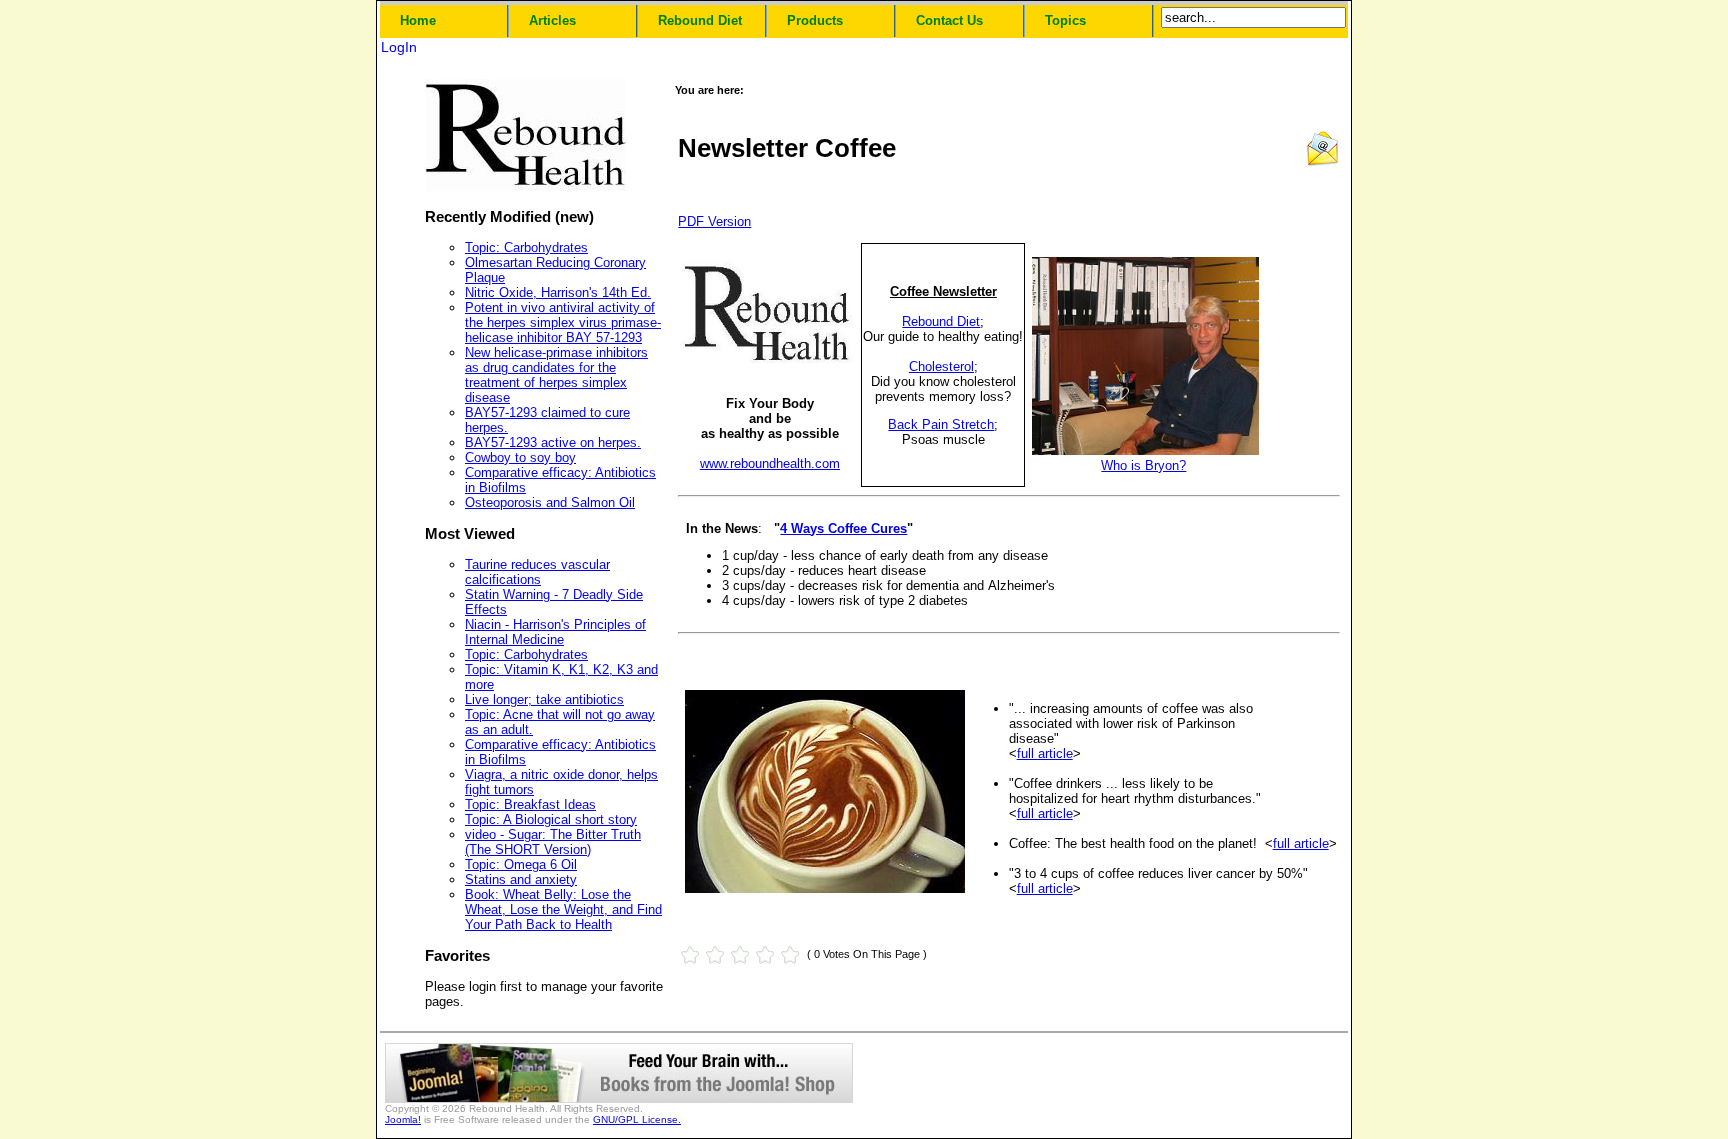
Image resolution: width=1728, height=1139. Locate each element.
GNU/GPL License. (637, 1119)
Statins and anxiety (521, 879)
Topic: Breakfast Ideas (530, 804)
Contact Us (949, 20)
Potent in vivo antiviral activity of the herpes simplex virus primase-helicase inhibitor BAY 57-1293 (563, 322)
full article (1045, 753)
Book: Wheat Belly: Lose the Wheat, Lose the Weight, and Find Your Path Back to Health (563, 909)
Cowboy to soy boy (520, 457)
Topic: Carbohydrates (526, 247)
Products (815, 20)
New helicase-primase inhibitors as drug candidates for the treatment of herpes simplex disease (556, 375)
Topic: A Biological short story (551, 819)
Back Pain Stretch (941, 424)
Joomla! (403, 1119)
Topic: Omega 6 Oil (521, 864)
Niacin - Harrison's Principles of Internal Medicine (555, 632)
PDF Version (714, 221)
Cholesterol (941, 366)
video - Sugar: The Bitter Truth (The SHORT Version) (553, 842)
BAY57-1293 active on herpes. (553, 442)
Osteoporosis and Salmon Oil (550, 502)
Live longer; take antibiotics (544, 699)
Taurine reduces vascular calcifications (537, 572)
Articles (552, 20)
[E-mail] (1322, 162)
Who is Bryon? (1143, 465)
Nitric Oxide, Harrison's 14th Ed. (558, 292)
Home (418, 20)
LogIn (399, 47)
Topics (1065, 20)
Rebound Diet (700, 20)
